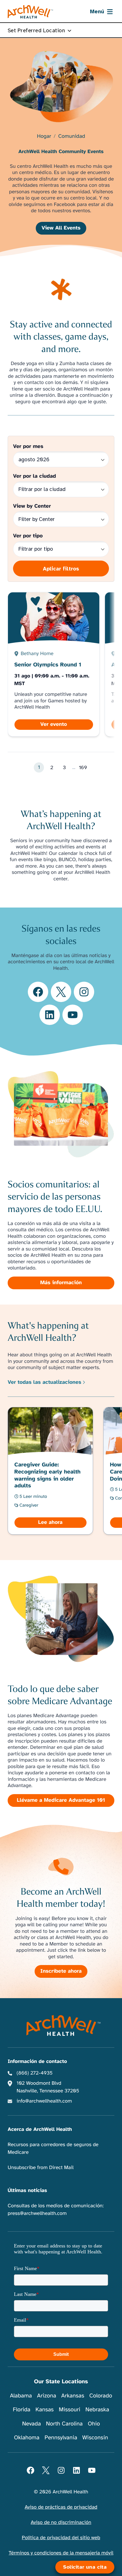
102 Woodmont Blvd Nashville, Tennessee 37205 (48, 2087)
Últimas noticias (27, 2191)
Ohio (94, 2424)
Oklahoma (27, 2437)
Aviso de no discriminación (61, 2523)
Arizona (46, 2396)
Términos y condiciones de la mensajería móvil (61, 2553)
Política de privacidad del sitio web (61, 2538)
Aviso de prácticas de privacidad (61, 2507)
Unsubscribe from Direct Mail (41, 2168)
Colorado (101, 2396)
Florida (22, 2409)
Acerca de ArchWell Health (40, 2129)
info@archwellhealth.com (44, 2101)
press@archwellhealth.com (37, 2213)
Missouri (70, 2409)
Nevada (31, 2424)
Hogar (44, 137)
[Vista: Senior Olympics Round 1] (54, 664)
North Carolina (64, 2424)
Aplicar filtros (61, 569)
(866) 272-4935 (35, 2073)
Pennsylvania (61, 2437)
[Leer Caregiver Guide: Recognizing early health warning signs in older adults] (51, 1471)
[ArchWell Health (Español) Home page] (61, 2025)
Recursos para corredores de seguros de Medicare (53, 2149)
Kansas (45, 2409)
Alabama (21, 2396)
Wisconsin (95, 2437)
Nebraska (97, 2409)
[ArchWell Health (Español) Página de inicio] (30, 12)
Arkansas (73, 2396)
